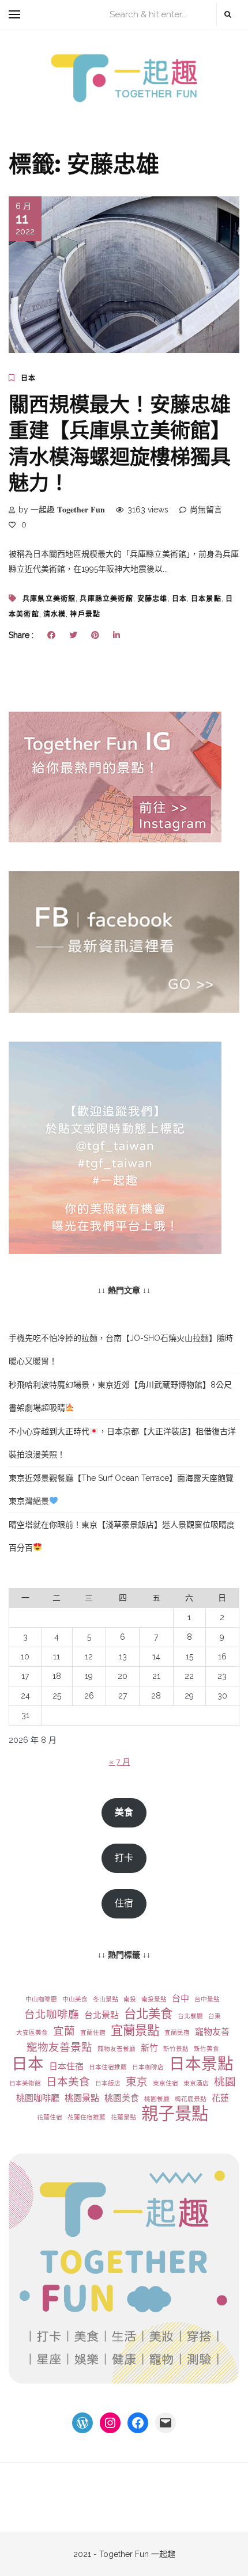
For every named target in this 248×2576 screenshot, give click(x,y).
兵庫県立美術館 (49, 599)
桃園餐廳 (157, 2099)
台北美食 (148, 2014)
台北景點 (102, 2015)
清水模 (55, 614)
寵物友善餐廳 (117, 2049)
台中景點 (207, 1999)
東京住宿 (166, 2083)
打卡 (124, 1858)
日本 (28, 378)
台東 (215, 2016)
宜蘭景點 (135, 2030)
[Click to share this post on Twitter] (73, 635)
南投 (130, 1999)
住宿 (124, 1903)
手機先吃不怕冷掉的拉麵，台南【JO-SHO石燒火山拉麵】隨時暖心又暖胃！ (121, 1350)
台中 (181, 1999)
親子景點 (175, 2114)
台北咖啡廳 (52, 2014)
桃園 (225, 2082)
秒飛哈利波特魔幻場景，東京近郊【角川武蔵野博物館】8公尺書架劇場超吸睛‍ (120, 1396)
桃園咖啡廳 (38, 2098)
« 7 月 (120, 1762)
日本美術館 (25, 2083)
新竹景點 (176, 2049)
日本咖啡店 (148, 2067)
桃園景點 (82, 2098)
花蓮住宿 (50, 2117)
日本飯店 (108, 2083)
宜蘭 (64, 2031)
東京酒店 (196, 2083)
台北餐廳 (190, 2016)
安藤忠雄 (153, 599)
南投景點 (154, 1999)
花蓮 (220, 2098)
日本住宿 (66, 2066)
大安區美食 (32, 2032)
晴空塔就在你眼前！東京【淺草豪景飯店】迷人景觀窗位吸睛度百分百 (122, 1536)
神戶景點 (85, 614)
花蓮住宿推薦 (87, 2117)
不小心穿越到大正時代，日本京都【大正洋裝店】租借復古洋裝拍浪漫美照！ (122, 1443)
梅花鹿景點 (191, 2099)
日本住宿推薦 (108, 2067)
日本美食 (68, 2082)
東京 (137, 2082)
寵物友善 (212, 2032)
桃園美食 (122, 2098)
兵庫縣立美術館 (106, 599)
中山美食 (75, 1999)
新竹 (149, 2048)
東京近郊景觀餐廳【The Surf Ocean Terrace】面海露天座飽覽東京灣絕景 (121, 1490)
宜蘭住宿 (93, 2032)
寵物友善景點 (59, 2047)
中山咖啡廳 (41, 1999)
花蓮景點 (123, 2117)
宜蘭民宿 (177, 2032)
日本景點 (206, 599)
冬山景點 (106, 1999)
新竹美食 (206, 2049)
